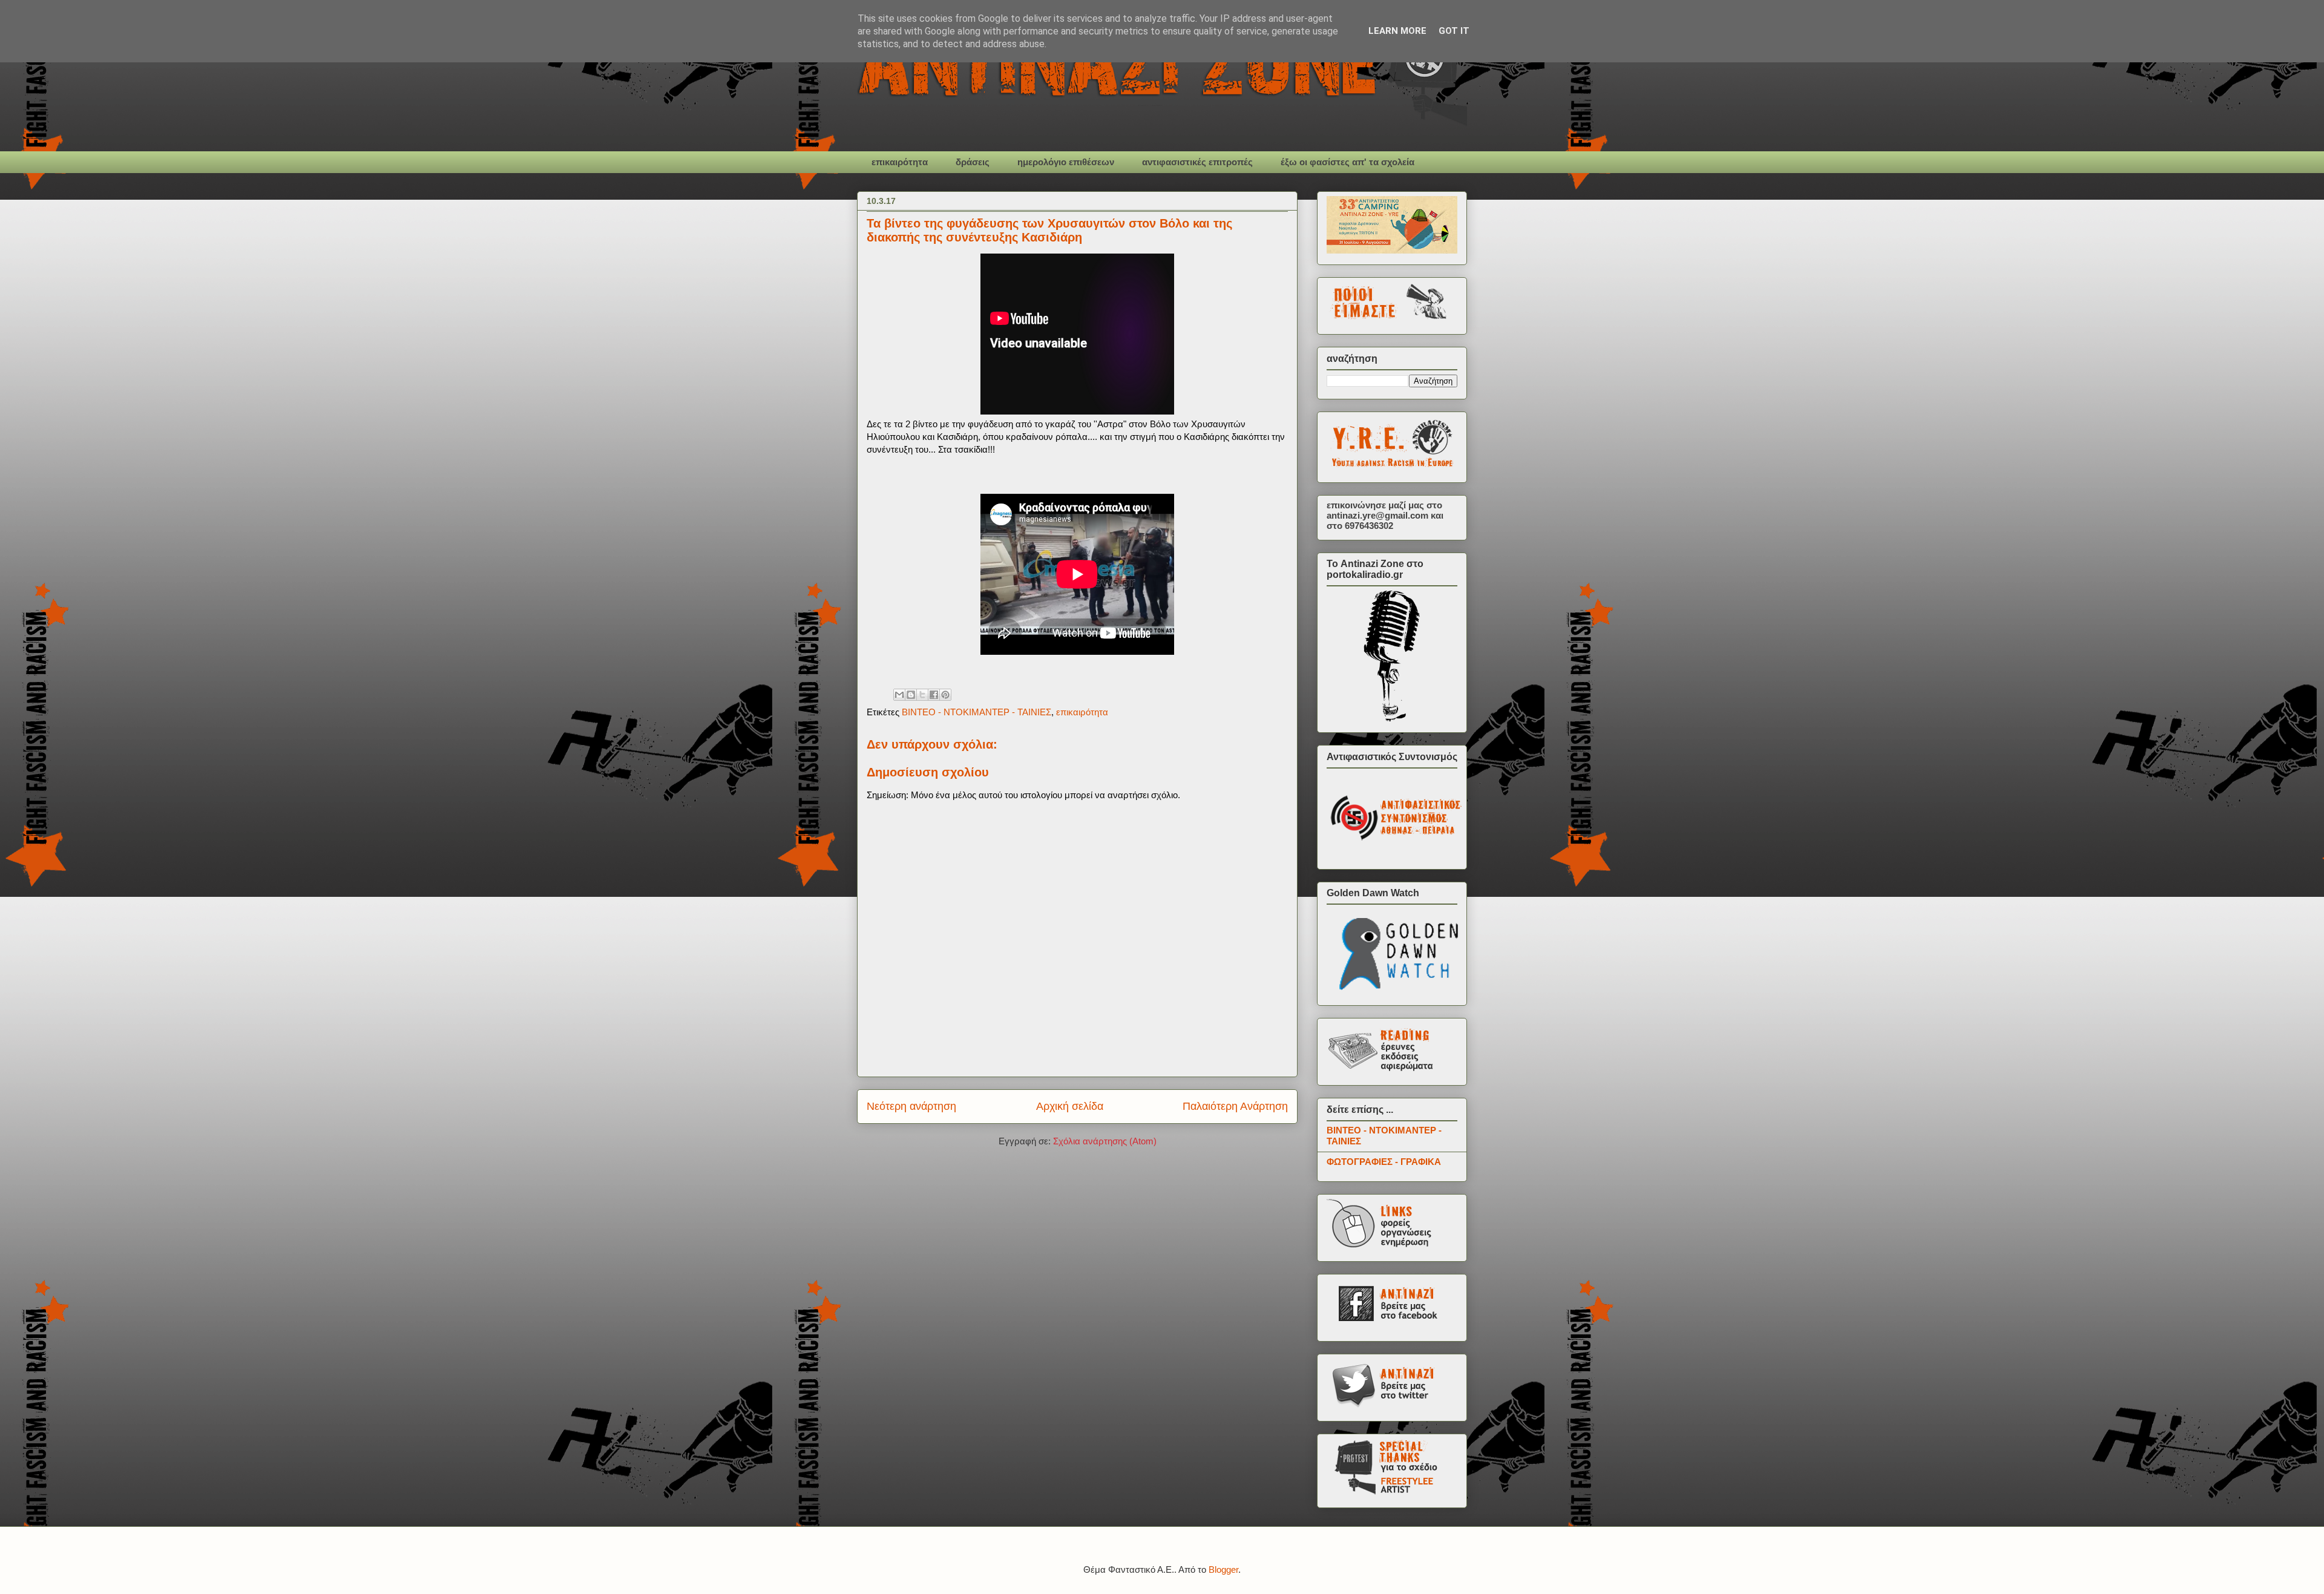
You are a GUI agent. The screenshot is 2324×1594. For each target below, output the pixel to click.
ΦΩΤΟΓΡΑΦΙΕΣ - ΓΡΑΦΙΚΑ (1384, 1162)
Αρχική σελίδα (1070, 1106)
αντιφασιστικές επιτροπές (1197, 162)
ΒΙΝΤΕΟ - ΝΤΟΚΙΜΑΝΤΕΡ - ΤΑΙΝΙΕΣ (977, 712)
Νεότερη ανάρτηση (911, 1106)
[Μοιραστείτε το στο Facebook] (934, 695)
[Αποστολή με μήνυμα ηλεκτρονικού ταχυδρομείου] (899, 695)
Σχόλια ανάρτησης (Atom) (1105, 1141)
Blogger (1223, 1569)
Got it (1454, 31)
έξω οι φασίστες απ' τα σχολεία (1347, 162)
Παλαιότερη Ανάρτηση (1235, 1106)
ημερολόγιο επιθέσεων (1066, 162)
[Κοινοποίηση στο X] (922, 695)
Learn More (1397, 31)
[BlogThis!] (911, 695)
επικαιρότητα (900, 162)
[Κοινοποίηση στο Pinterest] (945, 695)
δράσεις (973, 162)
